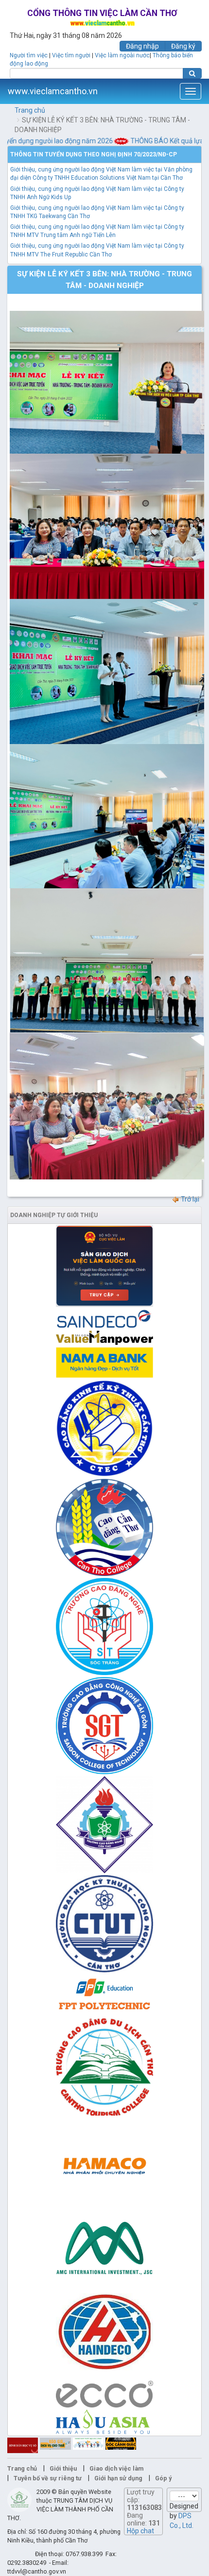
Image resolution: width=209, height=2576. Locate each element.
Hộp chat (140, 2531)
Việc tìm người (71, 55)
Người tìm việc (29, 55)
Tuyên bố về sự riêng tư (48, 2478)
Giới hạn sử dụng (118, 2478)
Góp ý (163, 2478)
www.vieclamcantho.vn (53, 91)
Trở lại (189, 1199)
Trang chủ (30, 110)
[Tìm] (192, 73)
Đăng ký (183, 46)
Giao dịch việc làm (116, 2468)
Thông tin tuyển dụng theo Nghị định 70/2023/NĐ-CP (94, 154)
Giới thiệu (63, 2468)
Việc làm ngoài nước (122, 55)
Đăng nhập (142, 46)
